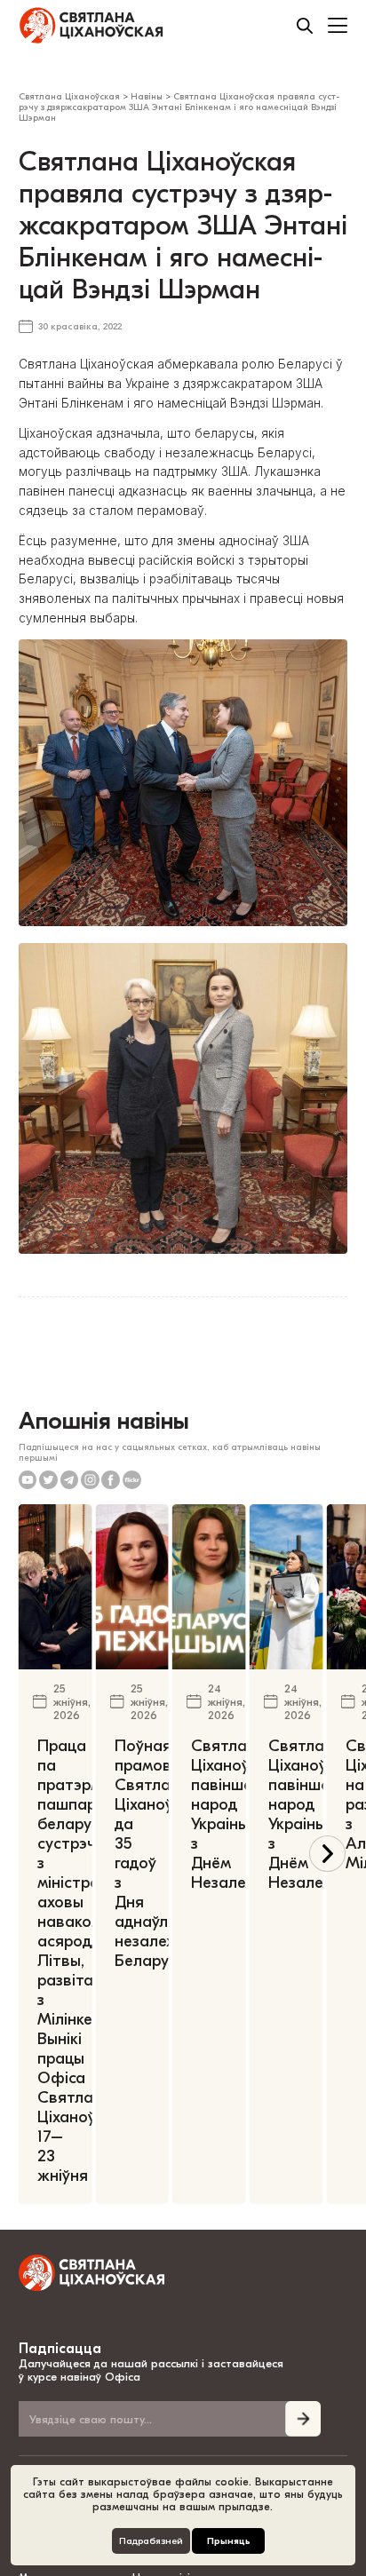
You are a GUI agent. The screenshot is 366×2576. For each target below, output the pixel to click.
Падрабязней (151, 2541)
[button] (327, 1854)
